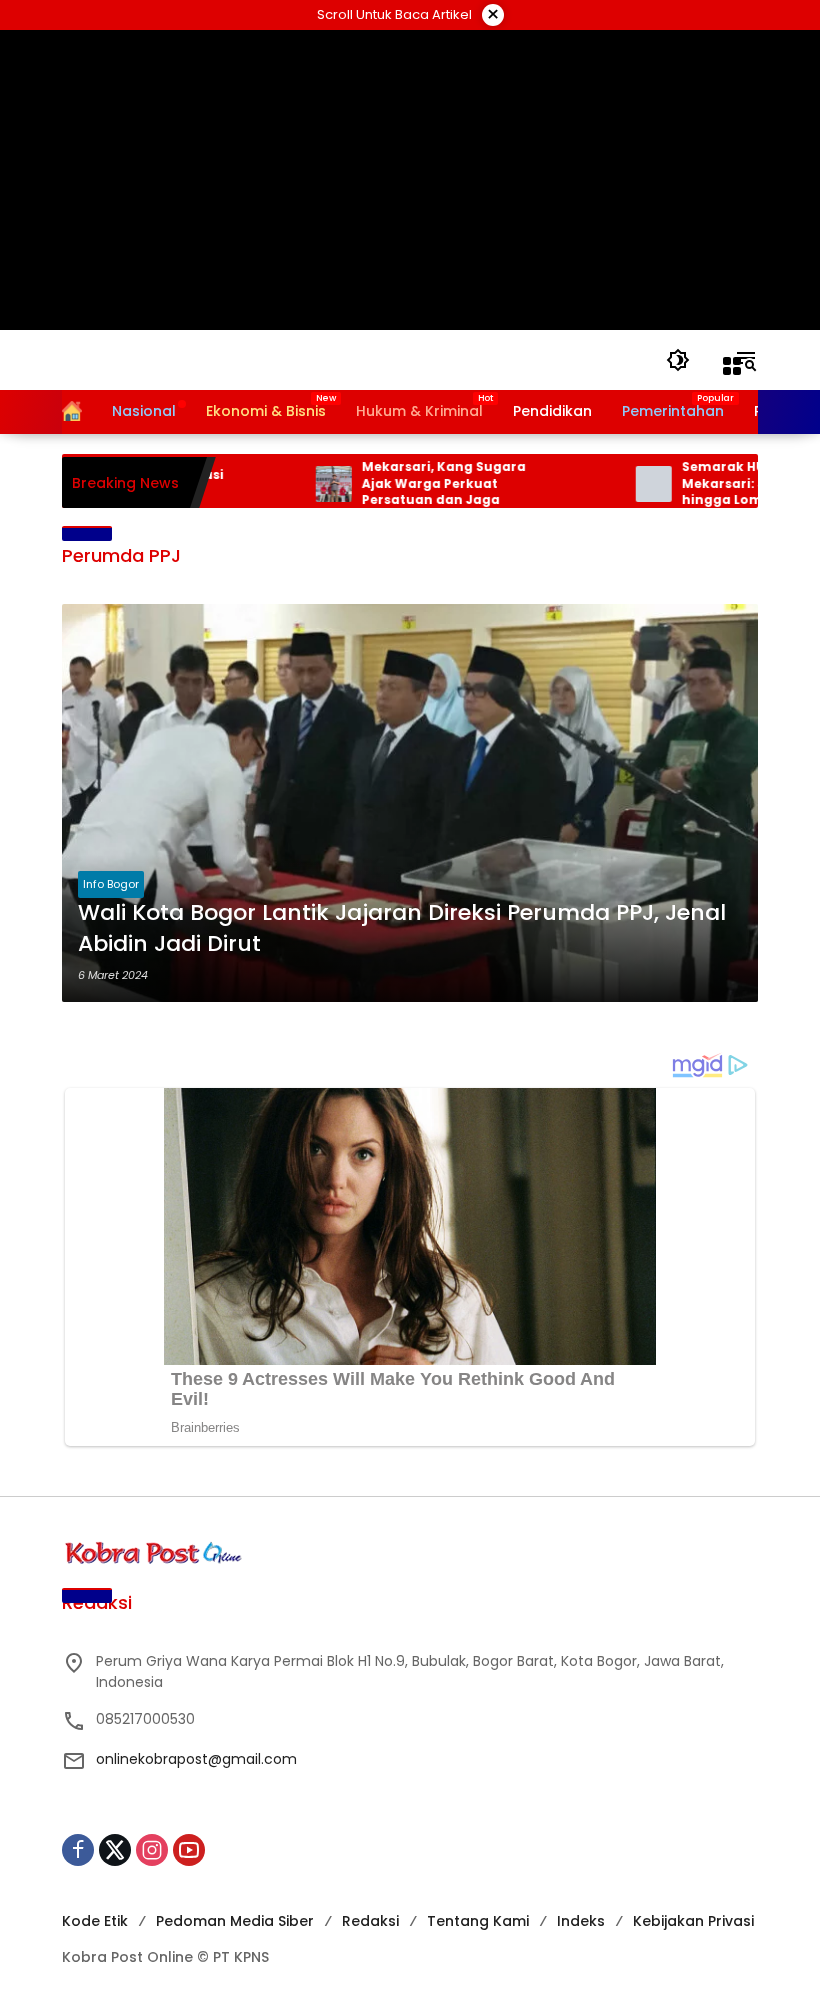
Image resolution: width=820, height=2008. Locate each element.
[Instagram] (152, 1850)
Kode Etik (95, 1921)
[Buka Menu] (732, 366)
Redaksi (370, 1921)
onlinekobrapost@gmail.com (196, 1759)
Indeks (581, 1921)
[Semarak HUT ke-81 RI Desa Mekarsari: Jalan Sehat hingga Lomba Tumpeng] (621, 484)
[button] (678, 360)
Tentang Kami (478, 1921)
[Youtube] (189, 1850)
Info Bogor (111, 884)
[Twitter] (115, 1850)
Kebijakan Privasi (693, 1921)
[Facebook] (78, 1850)
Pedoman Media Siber (235, 1921)
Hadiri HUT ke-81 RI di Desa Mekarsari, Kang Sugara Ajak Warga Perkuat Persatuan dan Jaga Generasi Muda (418, 483)
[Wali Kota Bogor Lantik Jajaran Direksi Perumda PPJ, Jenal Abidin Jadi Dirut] (410, 803)
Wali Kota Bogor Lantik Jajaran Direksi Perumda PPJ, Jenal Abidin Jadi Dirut (402, 928)
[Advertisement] (410, 180)
